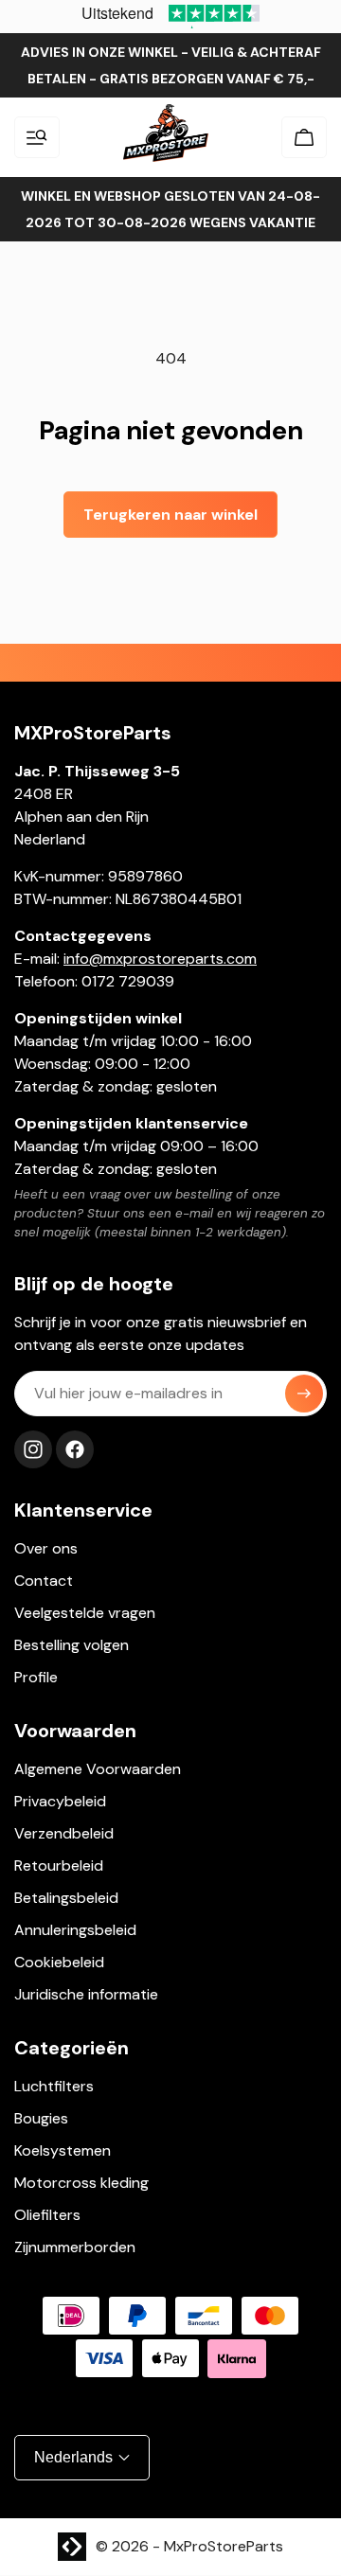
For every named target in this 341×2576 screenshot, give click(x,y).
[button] (37, 137)
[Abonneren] (304, 1394)
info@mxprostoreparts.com (160, 959)
